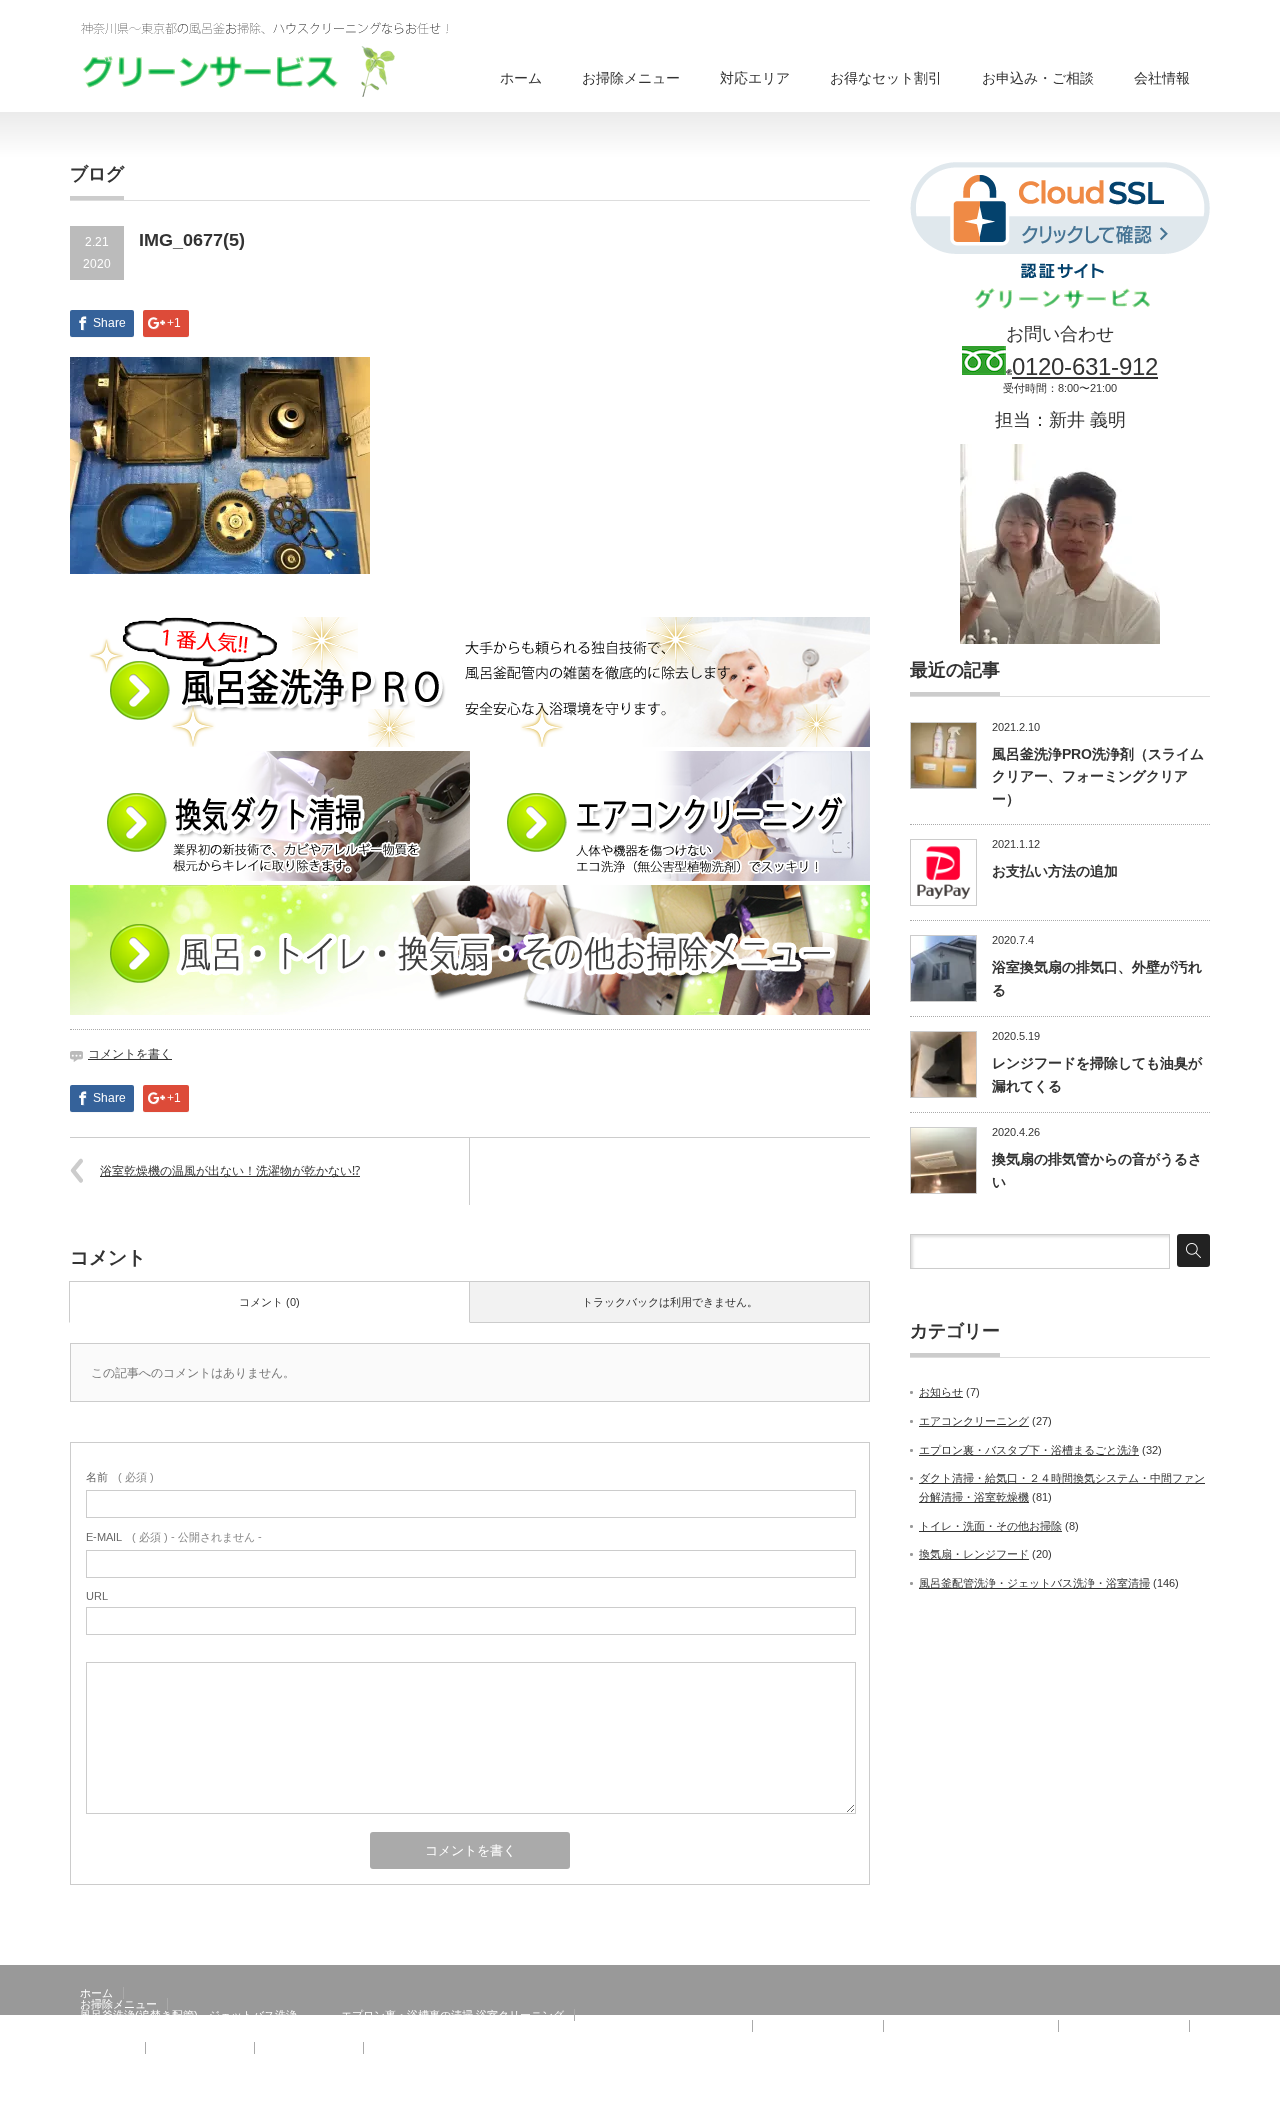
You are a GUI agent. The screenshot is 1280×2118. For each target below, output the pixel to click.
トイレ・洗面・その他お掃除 (990, 1526)
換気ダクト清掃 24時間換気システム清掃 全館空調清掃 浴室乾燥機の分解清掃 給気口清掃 (411, 2026)
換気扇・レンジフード (974, 1554)
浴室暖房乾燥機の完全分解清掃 (971, 2026)
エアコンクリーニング (974, 1421)
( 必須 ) (120, 1477)
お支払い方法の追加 (1055, 871)
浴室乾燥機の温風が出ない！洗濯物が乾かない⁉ (230, 1171)
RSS (1198, 2103)
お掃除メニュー (631, 78)
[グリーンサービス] (280, 57)
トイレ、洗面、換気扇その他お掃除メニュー (190, 2037)
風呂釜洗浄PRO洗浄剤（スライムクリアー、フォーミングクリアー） (1098, 776)
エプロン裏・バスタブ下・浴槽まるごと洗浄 (1029, 1450)
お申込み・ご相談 (1038, 78)
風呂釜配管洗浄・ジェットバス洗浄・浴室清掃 (1034, 1583)
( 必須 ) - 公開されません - (174, 1537)
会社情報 (1162, 78)
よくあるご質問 (303, 2059)
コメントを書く (130, 1054)
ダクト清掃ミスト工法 (818, 2026)
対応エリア (755, 78)
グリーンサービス (1118, 2103)
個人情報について (418, 2059)
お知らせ (941, 1392)
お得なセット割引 (886, 78)
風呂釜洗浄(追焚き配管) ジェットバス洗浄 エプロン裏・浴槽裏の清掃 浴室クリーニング (322, 2015)
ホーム (521, 78)
